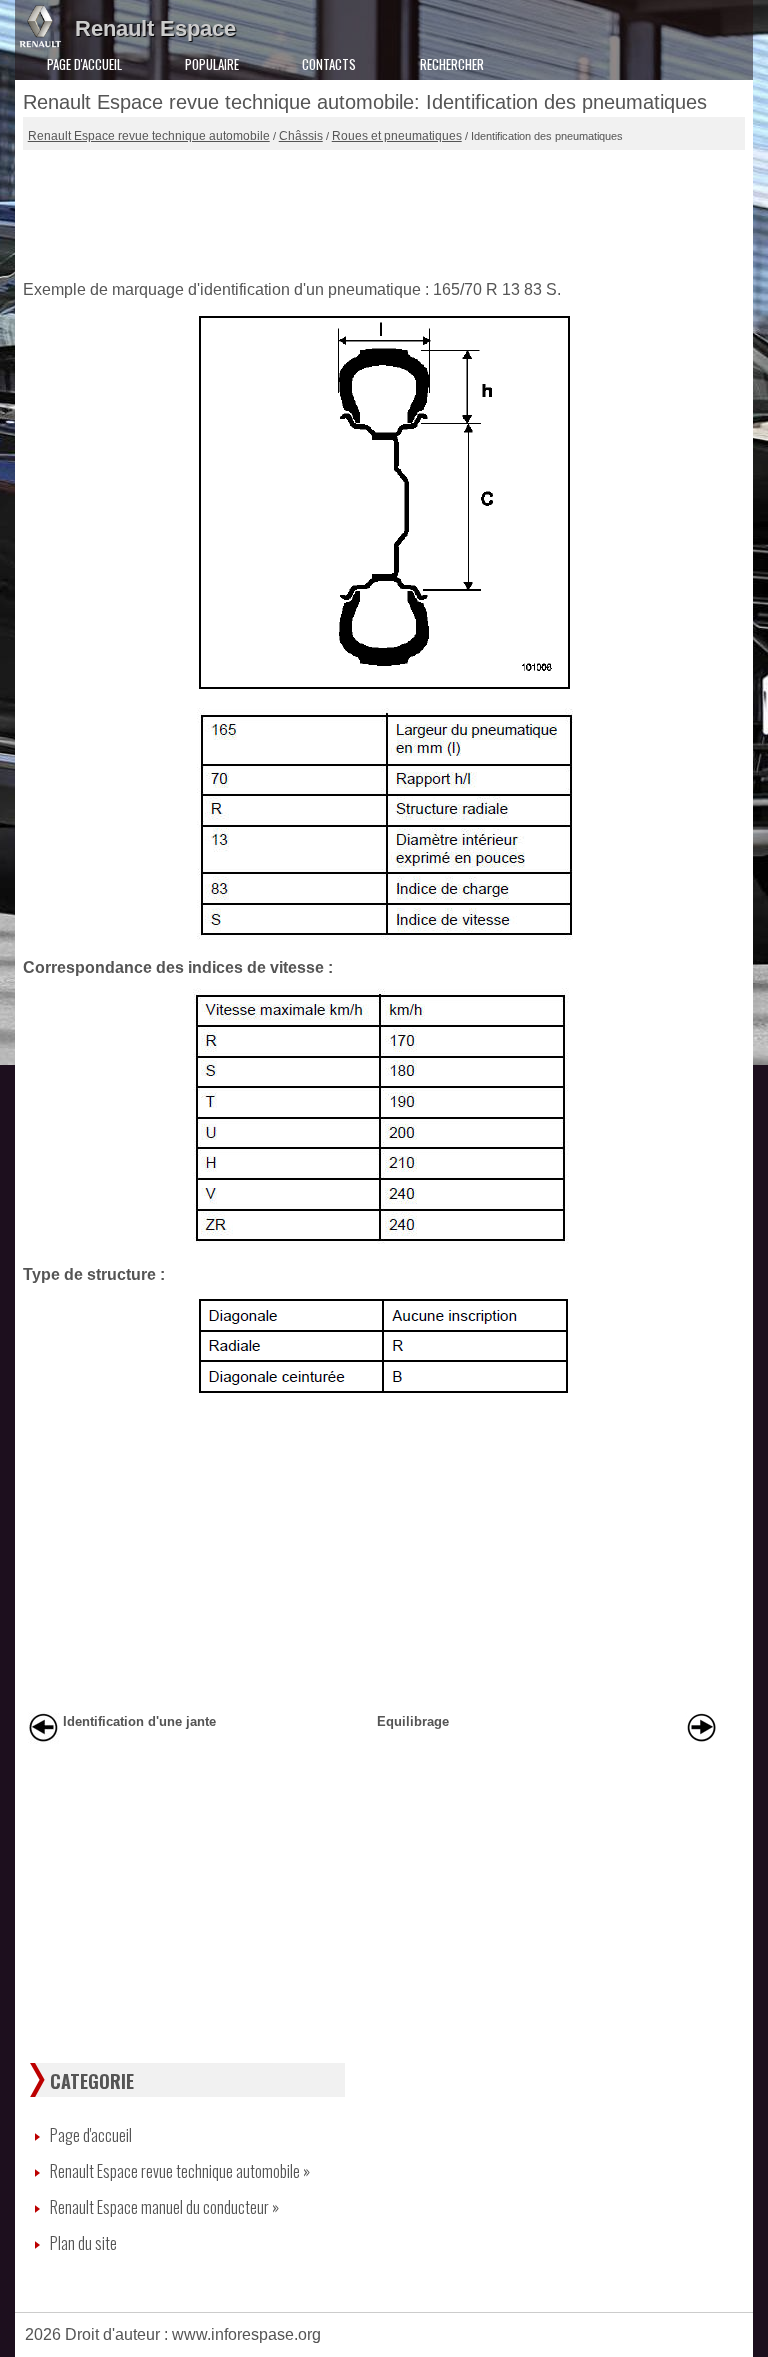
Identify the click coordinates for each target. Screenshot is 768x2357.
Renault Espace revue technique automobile (149, 136)
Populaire (212, 64)
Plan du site (83, 2243)
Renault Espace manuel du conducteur (164, 2207)
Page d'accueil (84, 64)
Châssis (301, 136)
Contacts (329, 64)
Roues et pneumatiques (397, 136)
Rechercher (452, 64)
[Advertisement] (384, 210)
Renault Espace (155, 28)
